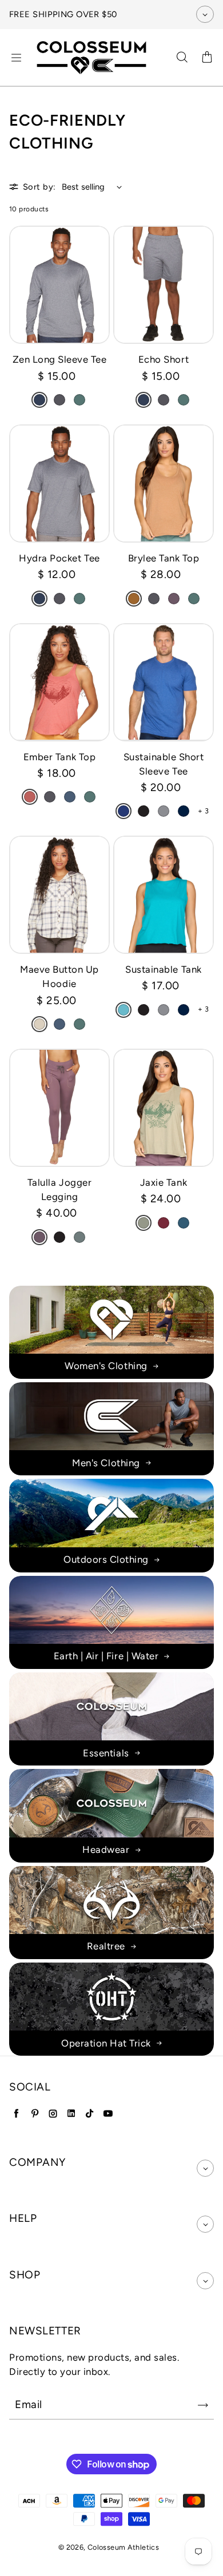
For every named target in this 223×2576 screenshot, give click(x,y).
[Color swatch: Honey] (134, 599)
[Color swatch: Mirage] (184, 1223)
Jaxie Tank (164, 1182)
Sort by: (39, 187)
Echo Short (164, 359)
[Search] (182, 58)
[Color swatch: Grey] (164, 811)
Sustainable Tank (163, 969)
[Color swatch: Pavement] (59, 400)
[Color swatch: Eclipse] (39, 400)
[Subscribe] (203, 2405)
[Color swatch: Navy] (184, 811)
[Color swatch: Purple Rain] (174, 599)
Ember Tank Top (59, 757)
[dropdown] (205, 2168)
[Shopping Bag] (207, 58)
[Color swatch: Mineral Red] (30, 797)
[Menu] (16, 58)
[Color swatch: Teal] (124, 1010)
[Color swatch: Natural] (39, 1024)
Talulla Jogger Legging (59, 1189)
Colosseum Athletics (123, 2547)
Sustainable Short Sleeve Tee (164, 764)
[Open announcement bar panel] (205, 14)
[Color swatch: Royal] (124, 811)
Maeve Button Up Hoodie (59, 976)
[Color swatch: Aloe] (144, 1223)
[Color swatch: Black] (144, 811)
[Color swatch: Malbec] (164, 1223)
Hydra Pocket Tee (59, 558)
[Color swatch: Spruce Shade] (79, 400)
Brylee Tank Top (164, 558)
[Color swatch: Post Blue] (70, 797)
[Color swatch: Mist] (79, 1237)
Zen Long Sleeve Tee (60, 359)
